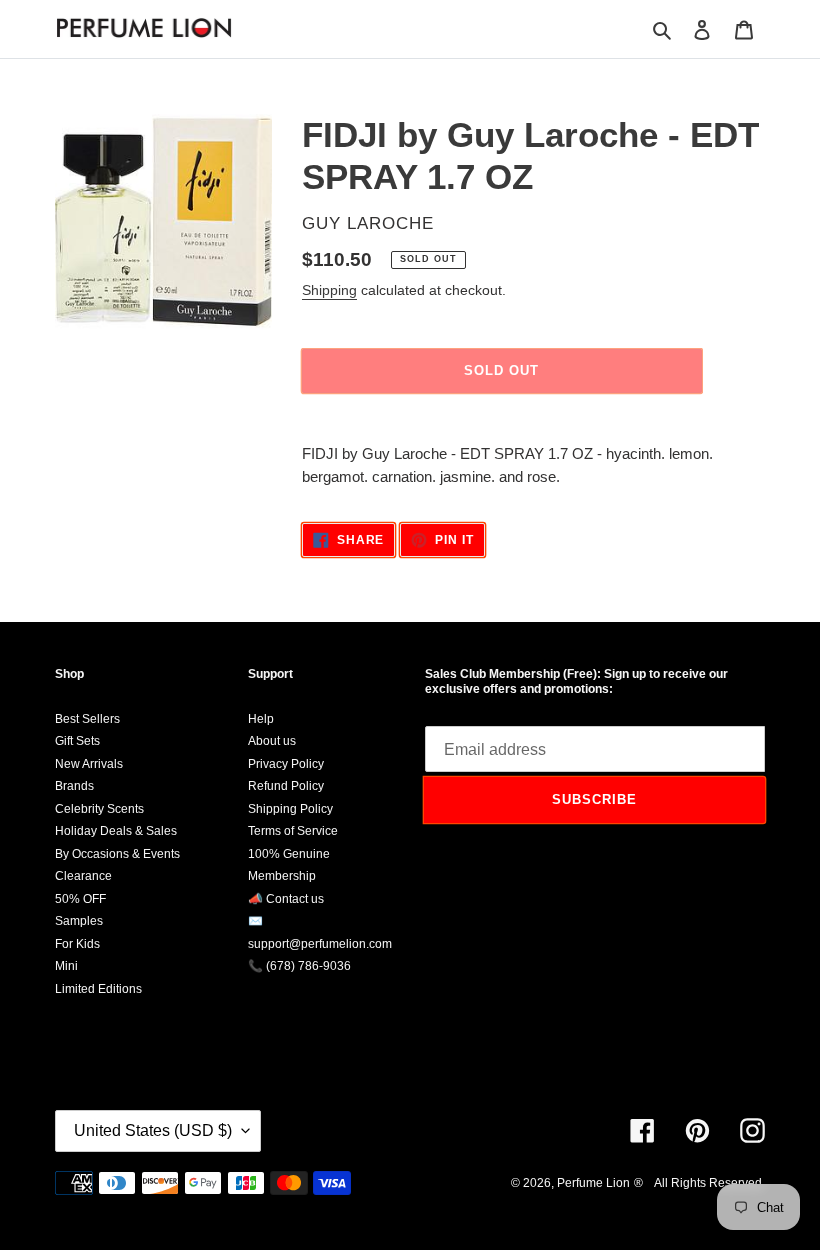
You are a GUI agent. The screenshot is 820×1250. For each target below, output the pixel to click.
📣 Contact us (286, 899)
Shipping (329, 290)
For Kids (77, 944)
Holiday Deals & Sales (116, 831)
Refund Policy (286, 786)
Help (261, 719)
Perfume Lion (593, 1183)
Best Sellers (87, 719)
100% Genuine (289, 854)
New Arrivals (89, 764)
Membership (282, 876)
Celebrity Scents (99, 809)
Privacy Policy (286, 764)
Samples (79, 921)
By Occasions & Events (117, 854)
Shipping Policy (290, 809)
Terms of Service (293, 831)
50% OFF (80, 899)
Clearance (83, 876)
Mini (66, 966)
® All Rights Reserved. (699, 1183)
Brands (74, 786)
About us (272, 741)
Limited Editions (98, 989)
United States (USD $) (153, 1130)
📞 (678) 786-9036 (299, 966)
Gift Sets (77, 741)
